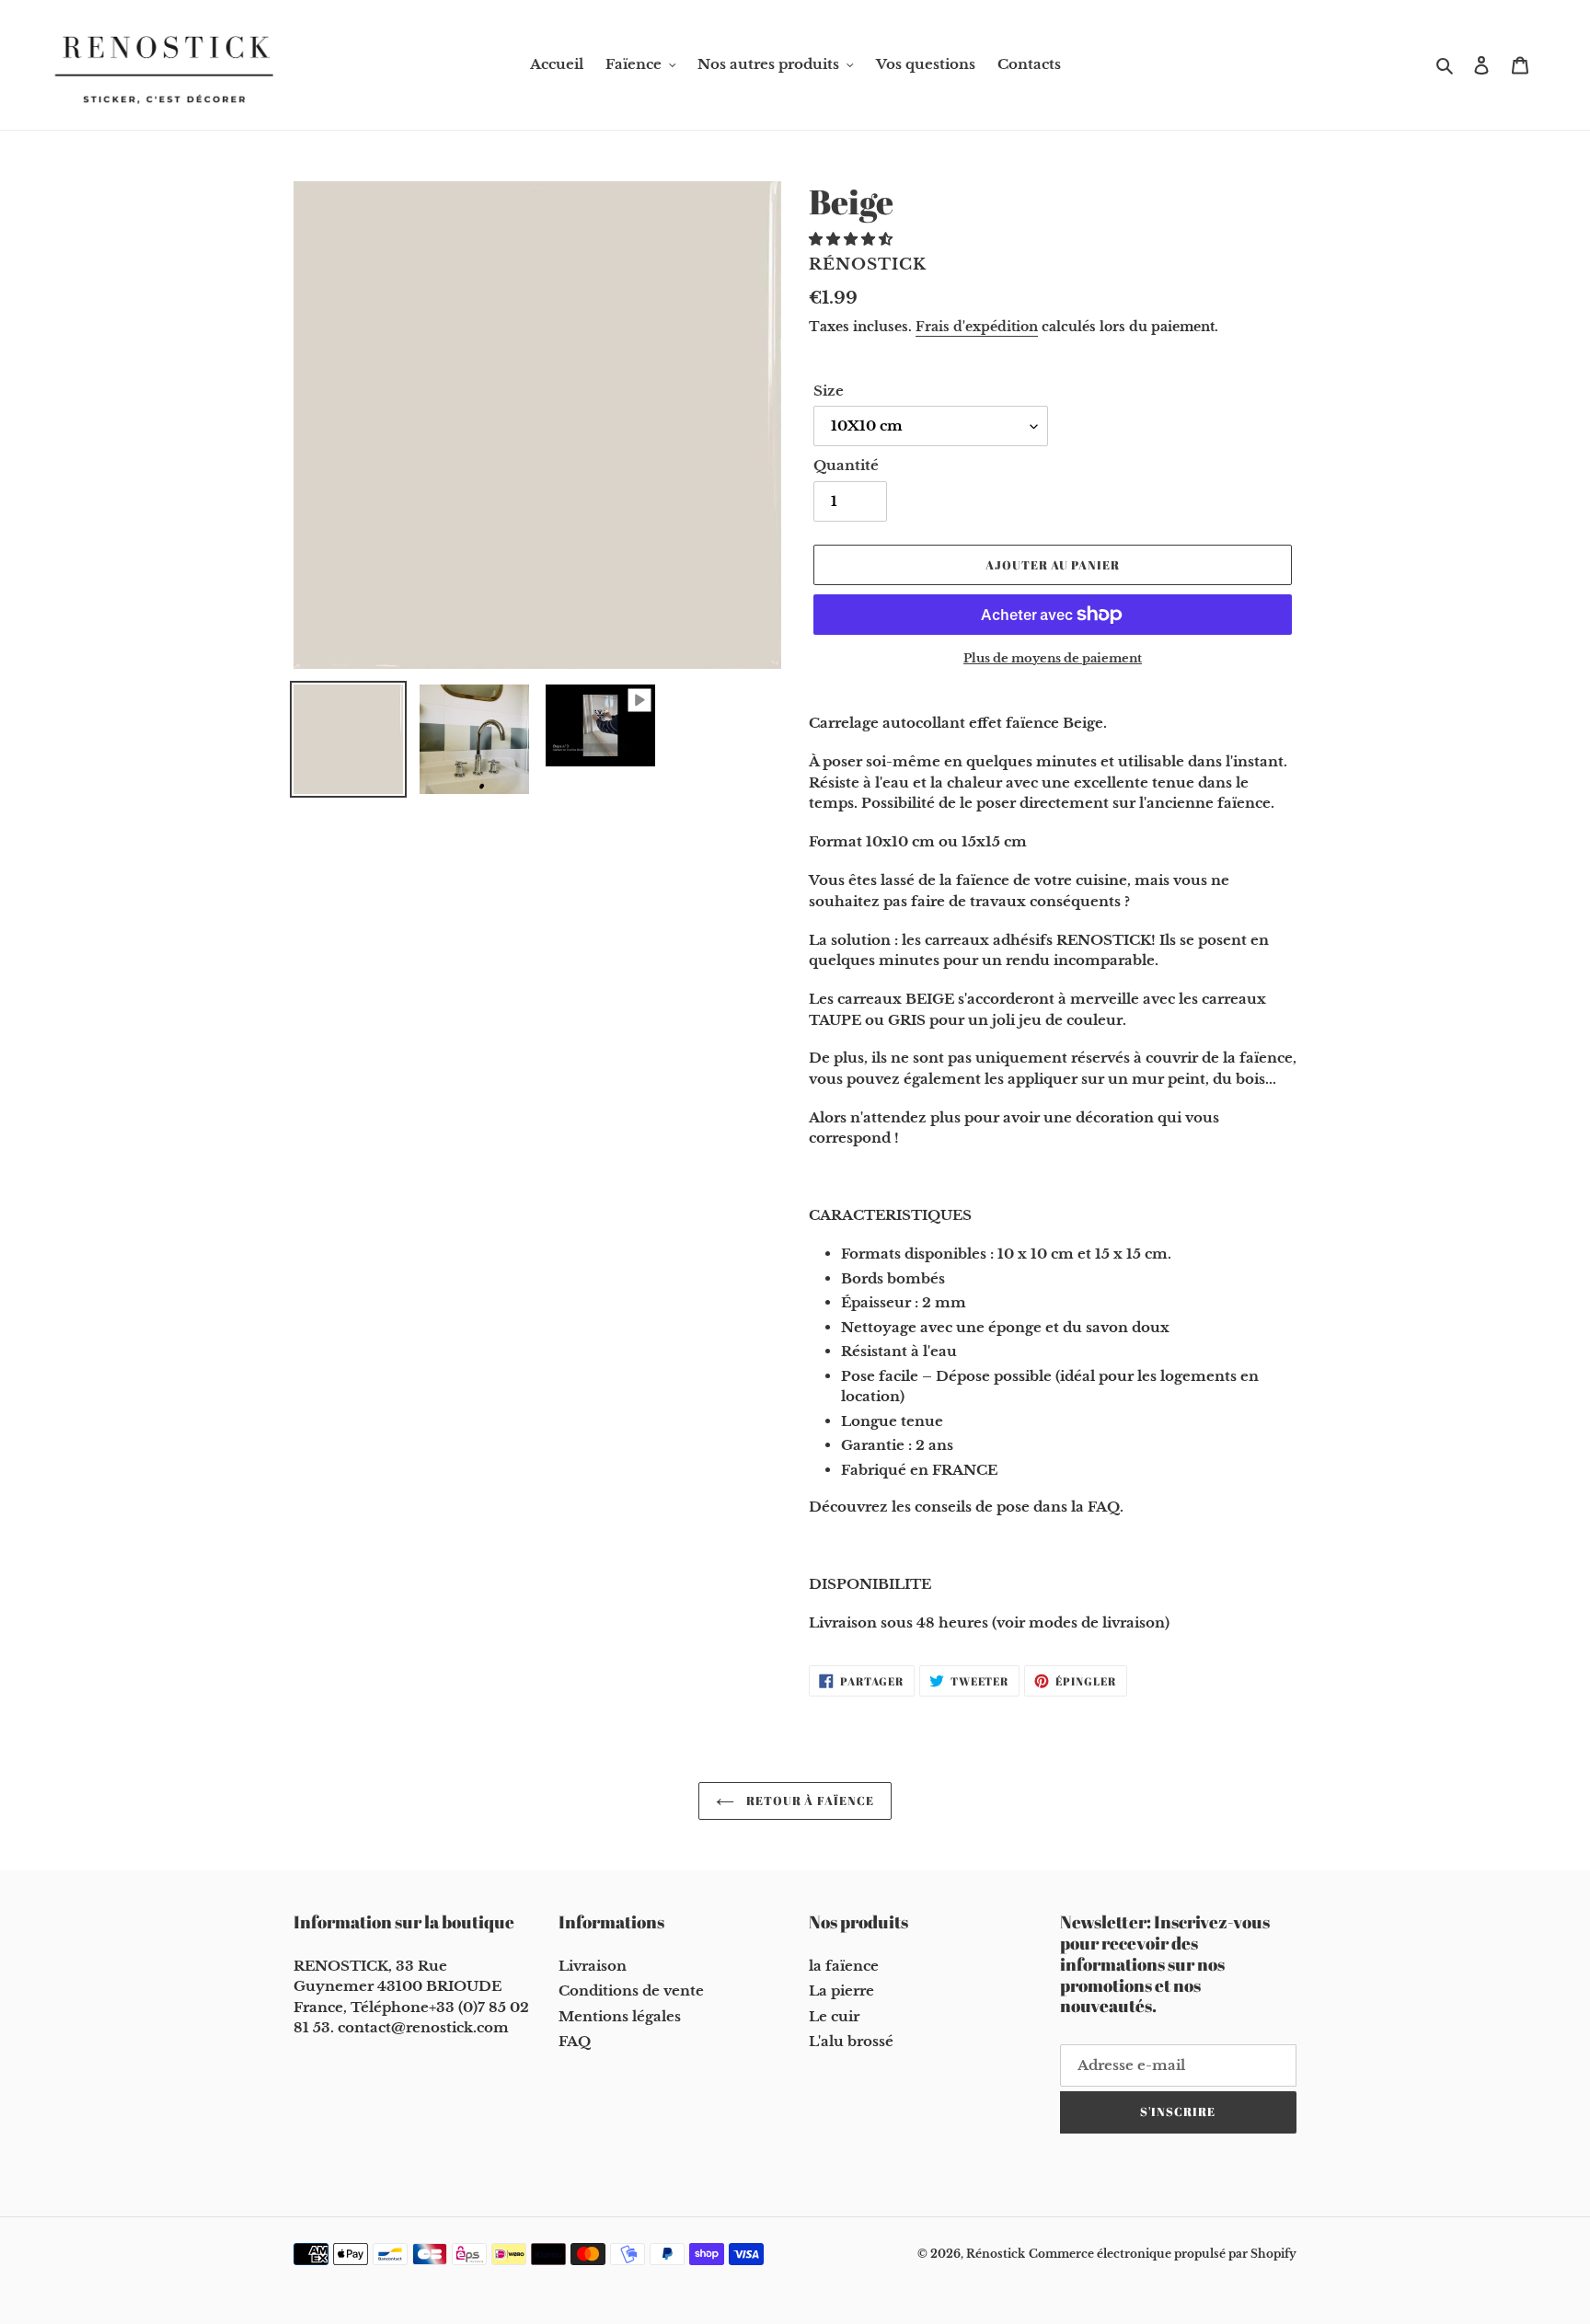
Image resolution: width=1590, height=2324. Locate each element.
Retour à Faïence (809, 1801)
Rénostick (996, 2254)
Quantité (846, 465)
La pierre (841, 1990)
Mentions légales (620, 2016)
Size (829, 391)
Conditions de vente (631, 1990)
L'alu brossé (851, 2041)
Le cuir (834, 2016)
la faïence (844, 1966)
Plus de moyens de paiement (1053, 658)
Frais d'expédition (977, 327)
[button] (853, 239)
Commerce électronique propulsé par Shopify (1163, 2254)
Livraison (593, 1966)
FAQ (575, 2041)
